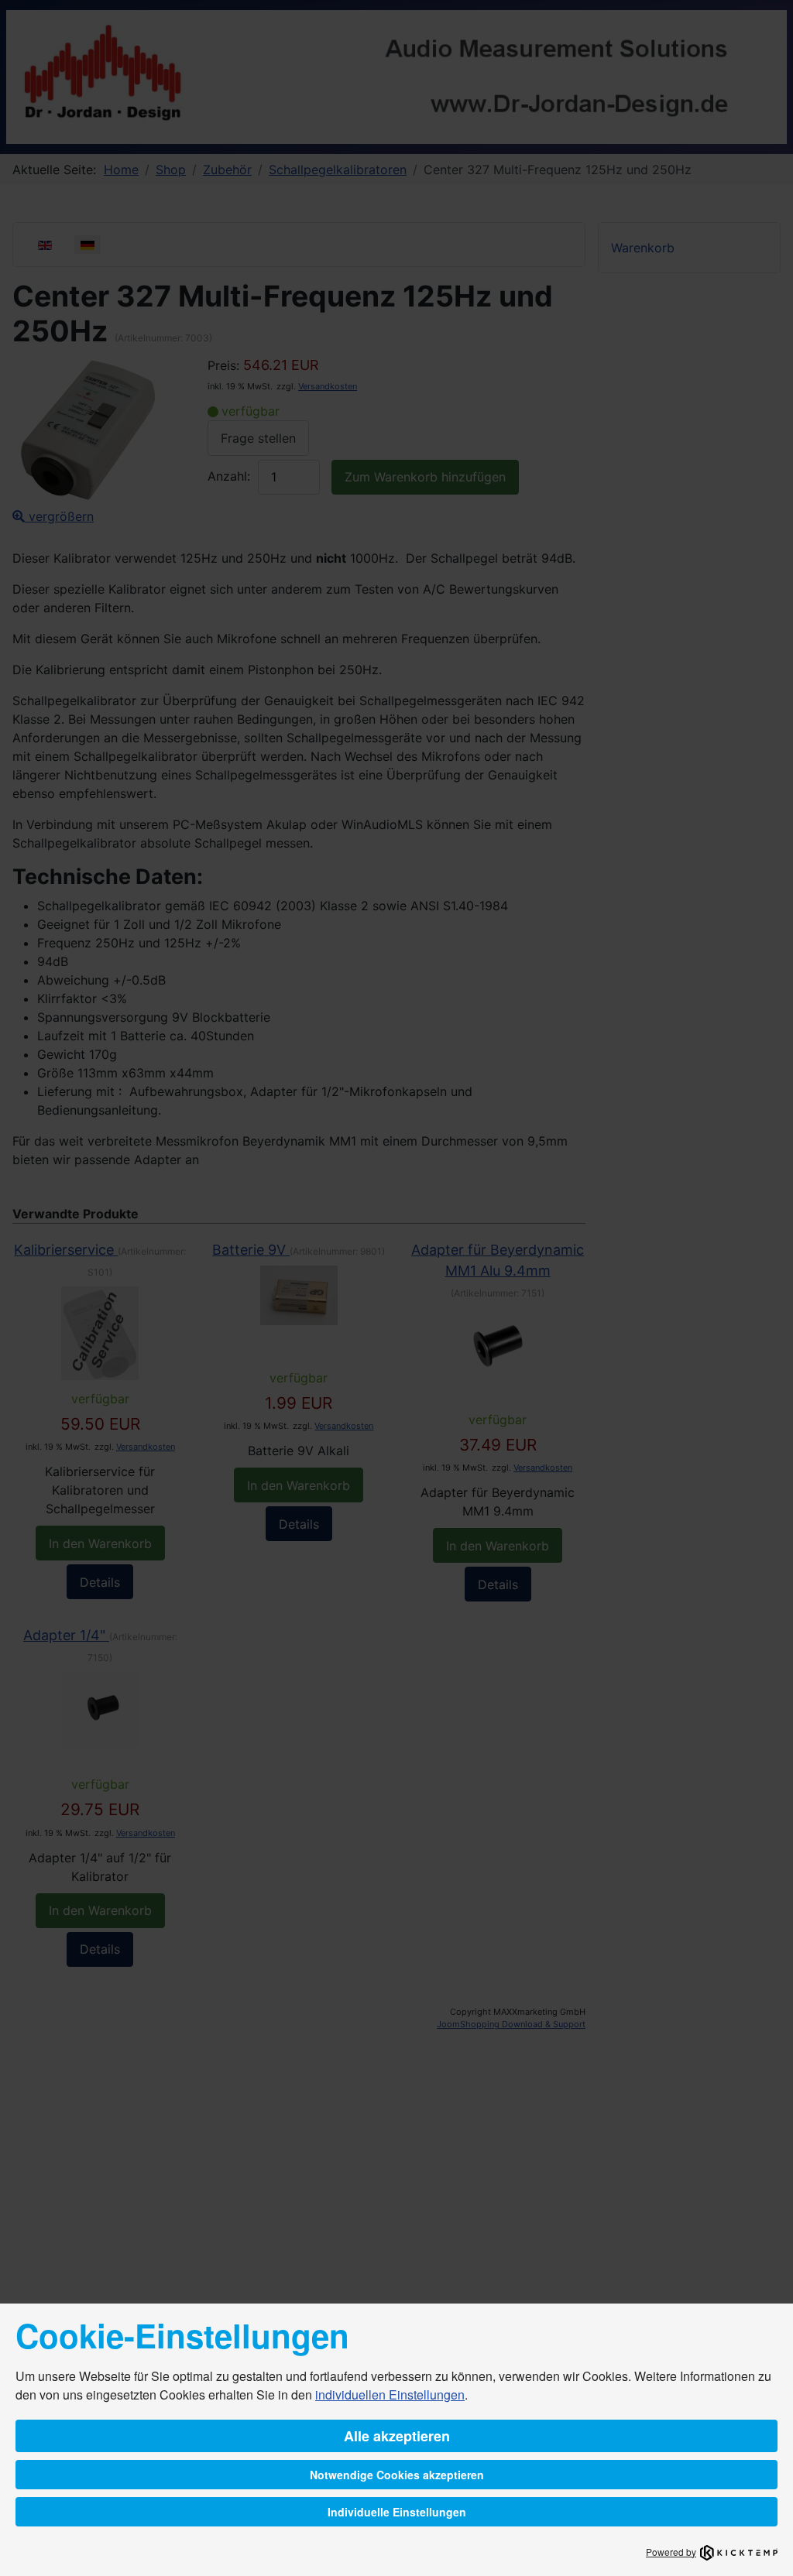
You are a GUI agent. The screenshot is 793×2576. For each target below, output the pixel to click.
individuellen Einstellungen (390, 2394)
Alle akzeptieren (397, 2436)
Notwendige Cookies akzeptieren (397, 2475)
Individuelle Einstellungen (397, 2512)
